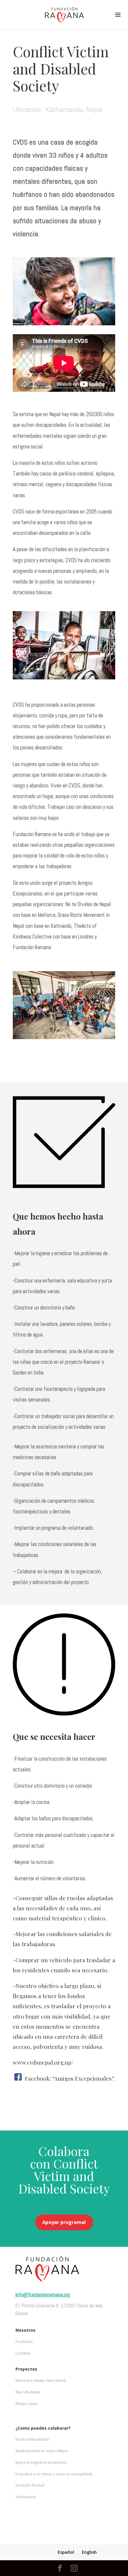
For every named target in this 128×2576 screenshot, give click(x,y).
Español (66, 2552)
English (89, 2552)
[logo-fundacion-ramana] (47, 2280)
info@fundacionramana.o (41, 2294)
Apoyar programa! (64, 2222)
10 (87, 319)
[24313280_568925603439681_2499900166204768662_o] (64, 324)
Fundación (24, 2342)
